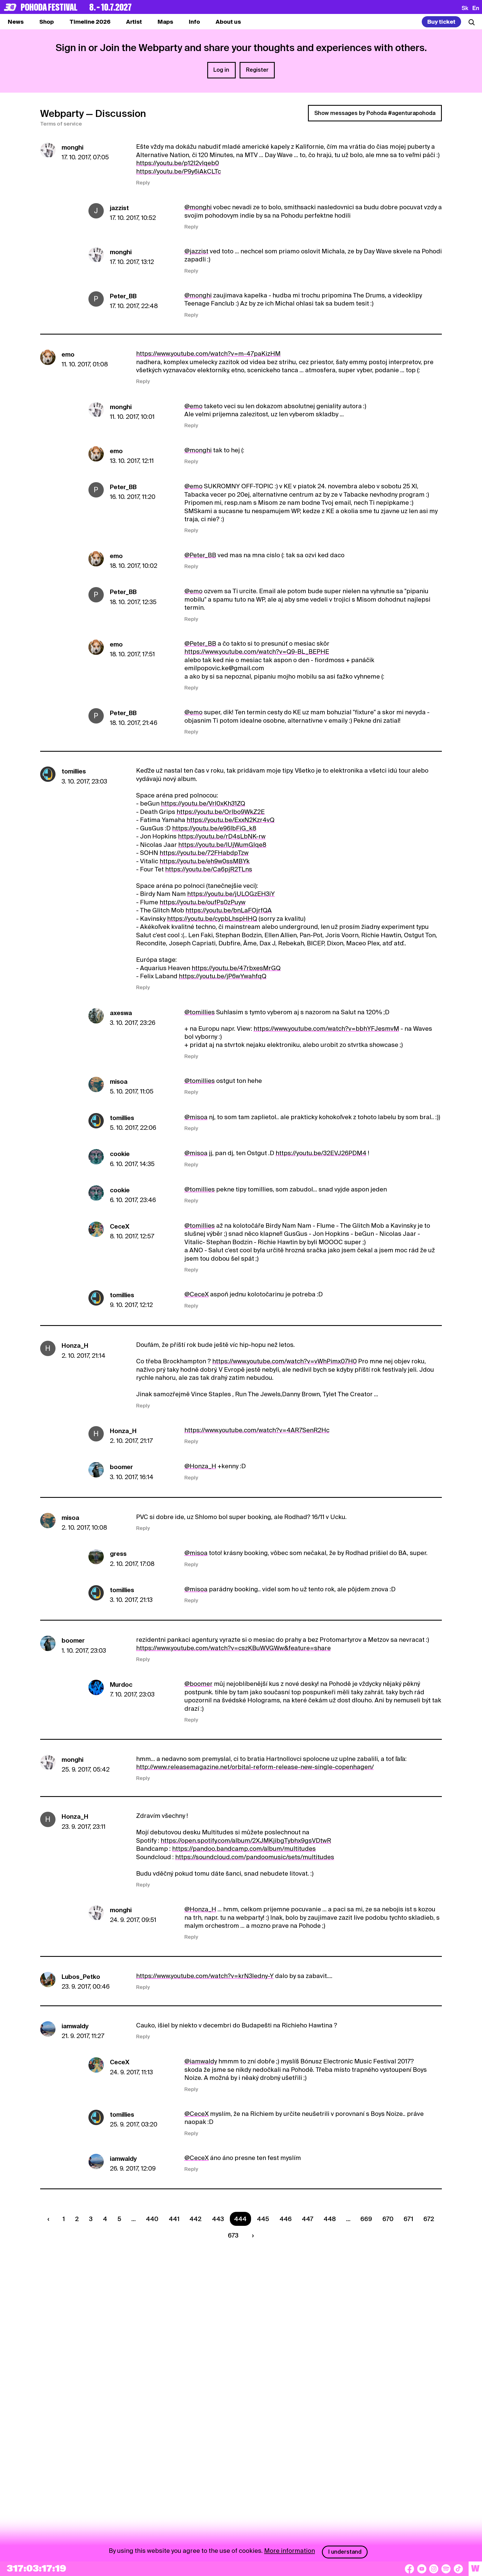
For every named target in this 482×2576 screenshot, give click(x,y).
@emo (193, 406)
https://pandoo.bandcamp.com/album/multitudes (244, 1849)
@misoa (196, 1117)
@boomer (198, 1684)
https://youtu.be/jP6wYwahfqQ (223, 976)
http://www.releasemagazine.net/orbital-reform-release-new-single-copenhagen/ (255, 1767)
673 (233, 2235)
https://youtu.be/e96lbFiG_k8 (214, 828)
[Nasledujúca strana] (251, 2235)
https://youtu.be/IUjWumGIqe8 (222, 845)
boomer (121, 1467)
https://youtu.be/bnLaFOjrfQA (229, 910)
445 (263, 2219)
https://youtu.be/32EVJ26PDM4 (321, 1153)
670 (388, 2219)
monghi (73, 147)
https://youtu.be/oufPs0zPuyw (203, 902)
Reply (143, 183)
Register (257, 70)
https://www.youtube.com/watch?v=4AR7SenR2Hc (257, 1430)
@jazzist (196, 251)
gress (118, 1554)
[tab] (47, 22)
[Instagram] (434, 2569)
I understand (345, 2552)
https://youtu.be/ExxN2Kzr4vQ (231, 820)
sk (465, 8)
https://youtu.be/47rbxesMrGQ (236, 968)
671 (408, 2219)
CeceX (120, 1226)
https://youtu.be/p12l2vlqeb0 (178, 163)
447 (308, 2219)
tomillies (74, 771)
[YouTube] (422, 2569)
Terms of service (61, 124)
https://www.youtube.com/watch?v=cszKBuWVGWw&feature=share (233, 1648)
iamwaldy (75, 2026)
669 (366, 2219)
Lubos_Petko (81, 1977)
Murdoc (121, 1685)
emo (68, 354)
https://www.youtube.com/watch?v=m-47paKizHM (208, 354)
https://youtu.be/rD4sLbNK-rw (222, 836)
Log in (221, 70)
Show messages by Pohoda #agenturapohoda (375, 113)
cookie (120, 1154)
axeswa (121, 1013)
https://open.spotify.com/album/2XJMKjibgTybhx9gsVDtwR (246, 1840)
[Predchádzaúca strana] (50, 2219)
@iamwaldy (201, 2061)
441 (174, 2219)
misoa (119, 1082)
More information (290, 2551)
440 (152, 2219)
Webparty (62, 113)
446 (286, 2219)
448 (330, 2219)
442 (196, 2219)
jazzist (119, 208)
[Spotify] (446, 2569)
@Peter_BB (200, 555)
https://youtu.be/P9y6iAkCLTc (179, 171)
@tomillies (200, 1012)
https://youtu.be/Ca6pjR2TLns (209, 869)
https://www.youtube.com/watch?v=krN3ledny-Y (205, 1976)
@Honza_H (200, 1466)
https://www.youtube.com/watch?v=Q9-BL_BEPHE (257, 652)
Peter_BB (123, 296)
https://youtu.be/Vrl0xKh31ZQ (203, 803)
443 (218, 2219)
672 (429, 2219)
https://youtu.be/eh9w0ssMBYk (205, 861)
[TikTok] (458, 2569)
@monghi (198, 207)
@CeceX (197, 1294)
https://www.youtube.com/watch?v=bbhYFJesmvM (326, 1029)
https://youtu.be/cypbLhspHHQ (212, 919)
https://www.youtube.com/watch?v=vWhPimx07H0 (285, 1361)
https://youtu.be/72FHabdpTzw (204, 853)
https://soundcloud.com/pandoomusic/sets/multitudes (255, 1857)
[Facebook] (409, 2569)
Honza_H (75, 1345)
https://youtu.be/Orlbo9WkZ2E (221, 812)
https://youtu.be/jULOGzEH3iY (231, 894)
